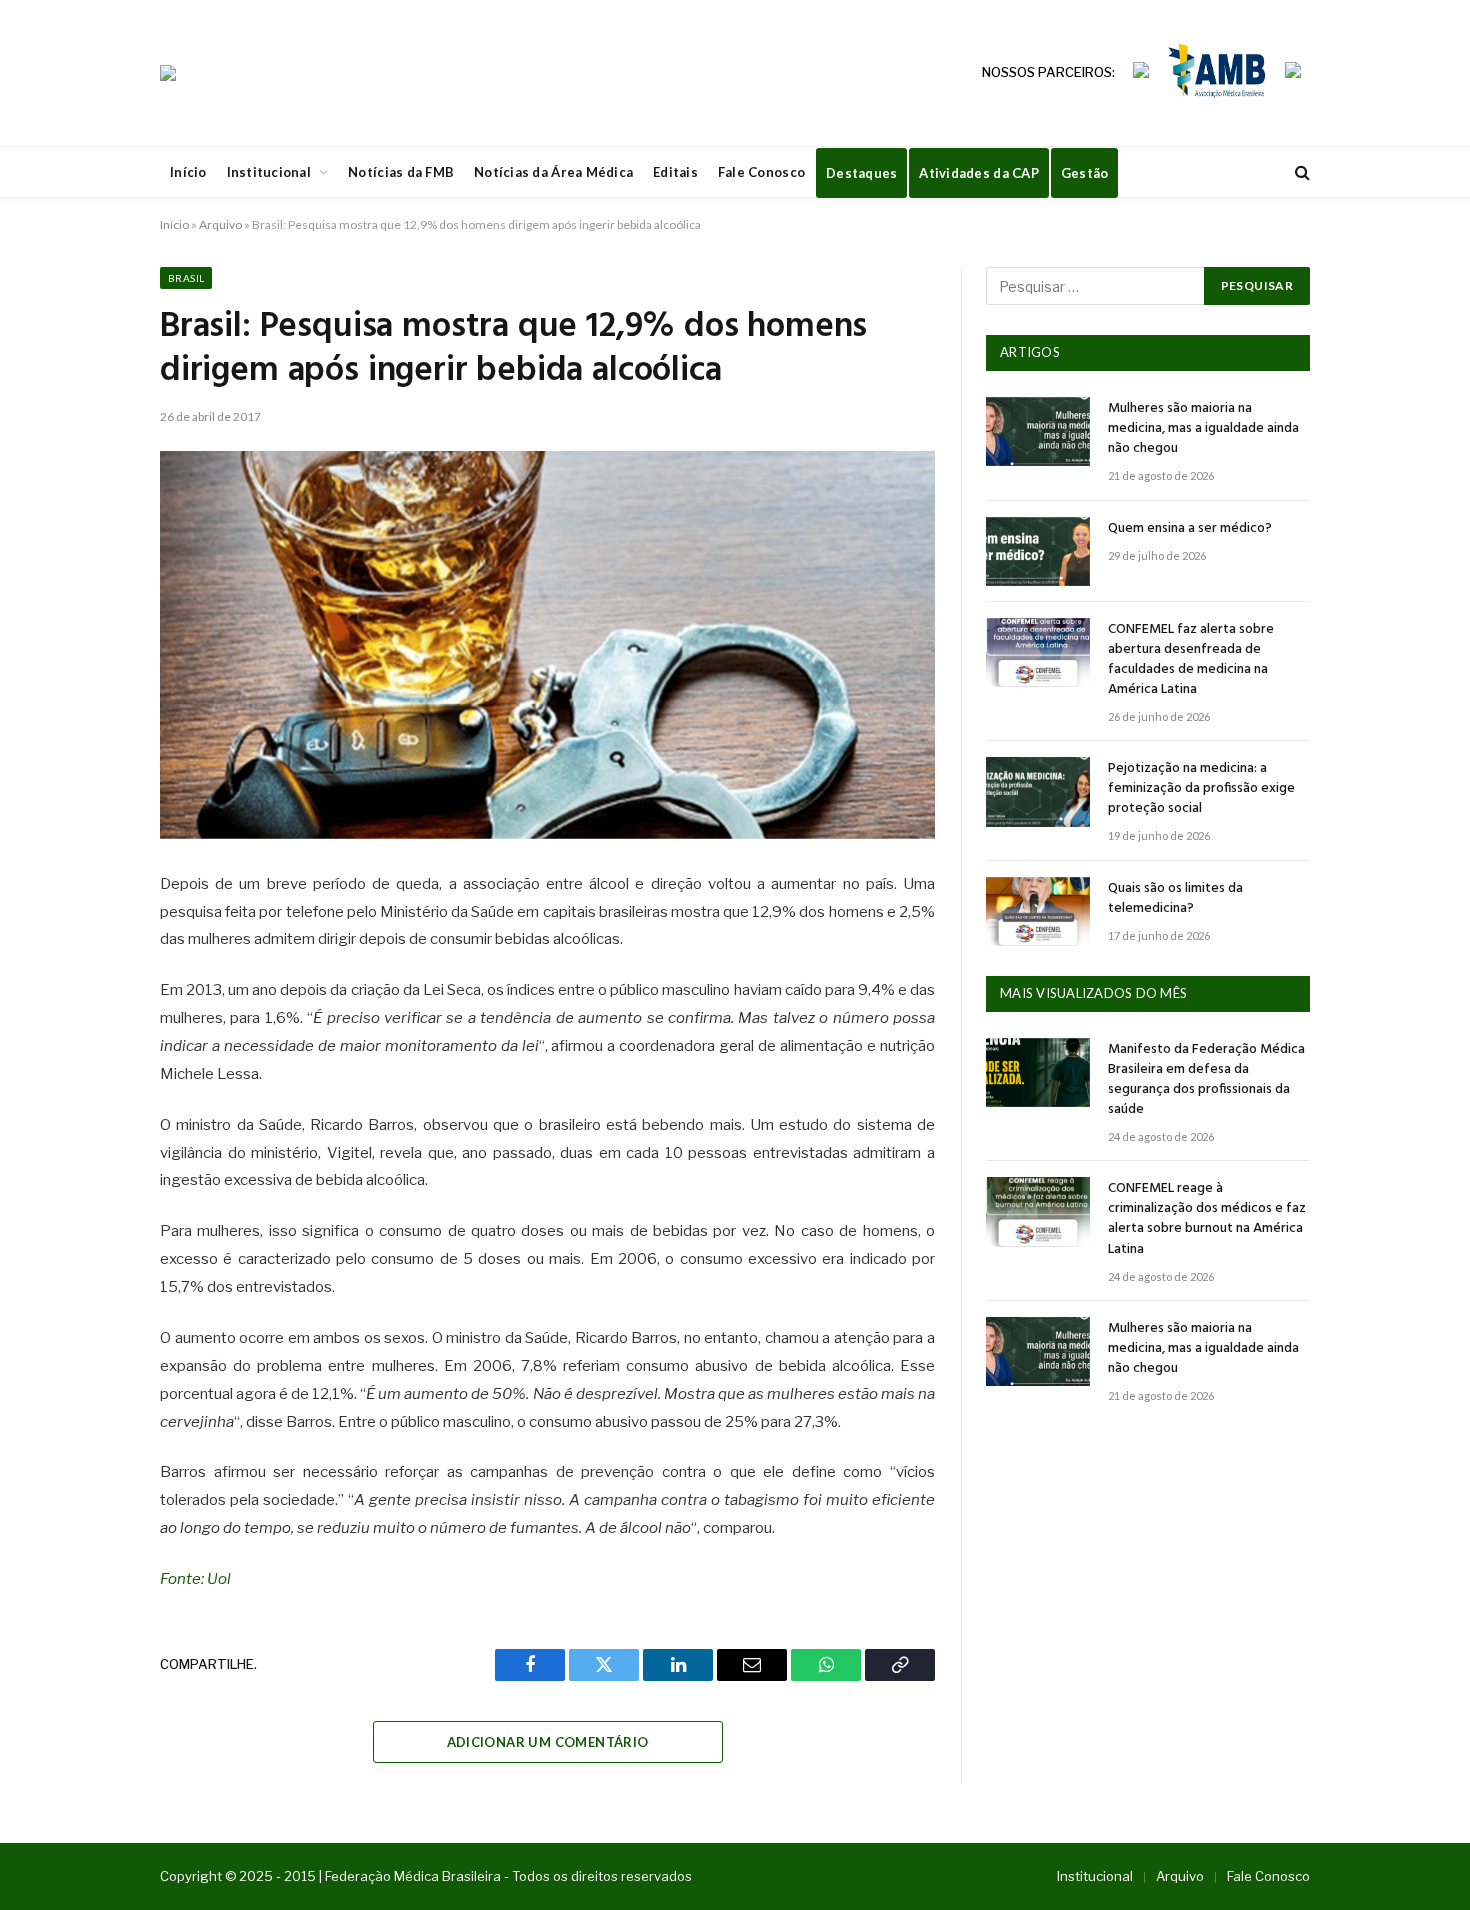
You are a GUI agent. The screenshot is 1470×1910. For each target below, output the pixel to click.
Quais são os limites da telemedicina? (1175, 899)
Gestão (1085, 173)
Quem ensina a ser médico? (1190, 529)
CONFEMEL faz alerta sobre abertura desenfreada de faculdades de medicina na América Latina (1191, 660)
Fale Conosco (761, 172)
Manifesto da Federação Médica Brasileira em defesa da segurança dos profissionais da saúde (1206, 1080)
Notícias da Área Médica (553, 172)
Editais (675, 172)
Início (188, 172)
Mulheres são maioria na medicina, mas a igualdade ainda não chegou (1203, 429)
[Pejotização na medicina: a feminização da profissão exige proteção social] (1038, 791)
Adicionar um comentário (548, 1742)
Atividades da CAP (978, 173)
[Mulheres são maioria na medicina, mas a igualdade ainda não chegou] (1038, 431)
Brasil (186, 278)
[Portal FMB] (168, 73)
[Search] (1300, 172)
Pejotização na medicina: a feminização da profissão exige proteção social (1201, 789)
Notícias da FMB (401, 172)
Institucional (269, 172)
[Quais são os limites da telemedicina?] (1038, 911)
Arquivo (220, 224)
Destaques (861, 173)
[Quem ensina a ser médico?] (1038, 551)
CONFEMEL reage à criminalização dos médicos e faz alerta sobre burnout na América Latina (1207, 1219)
